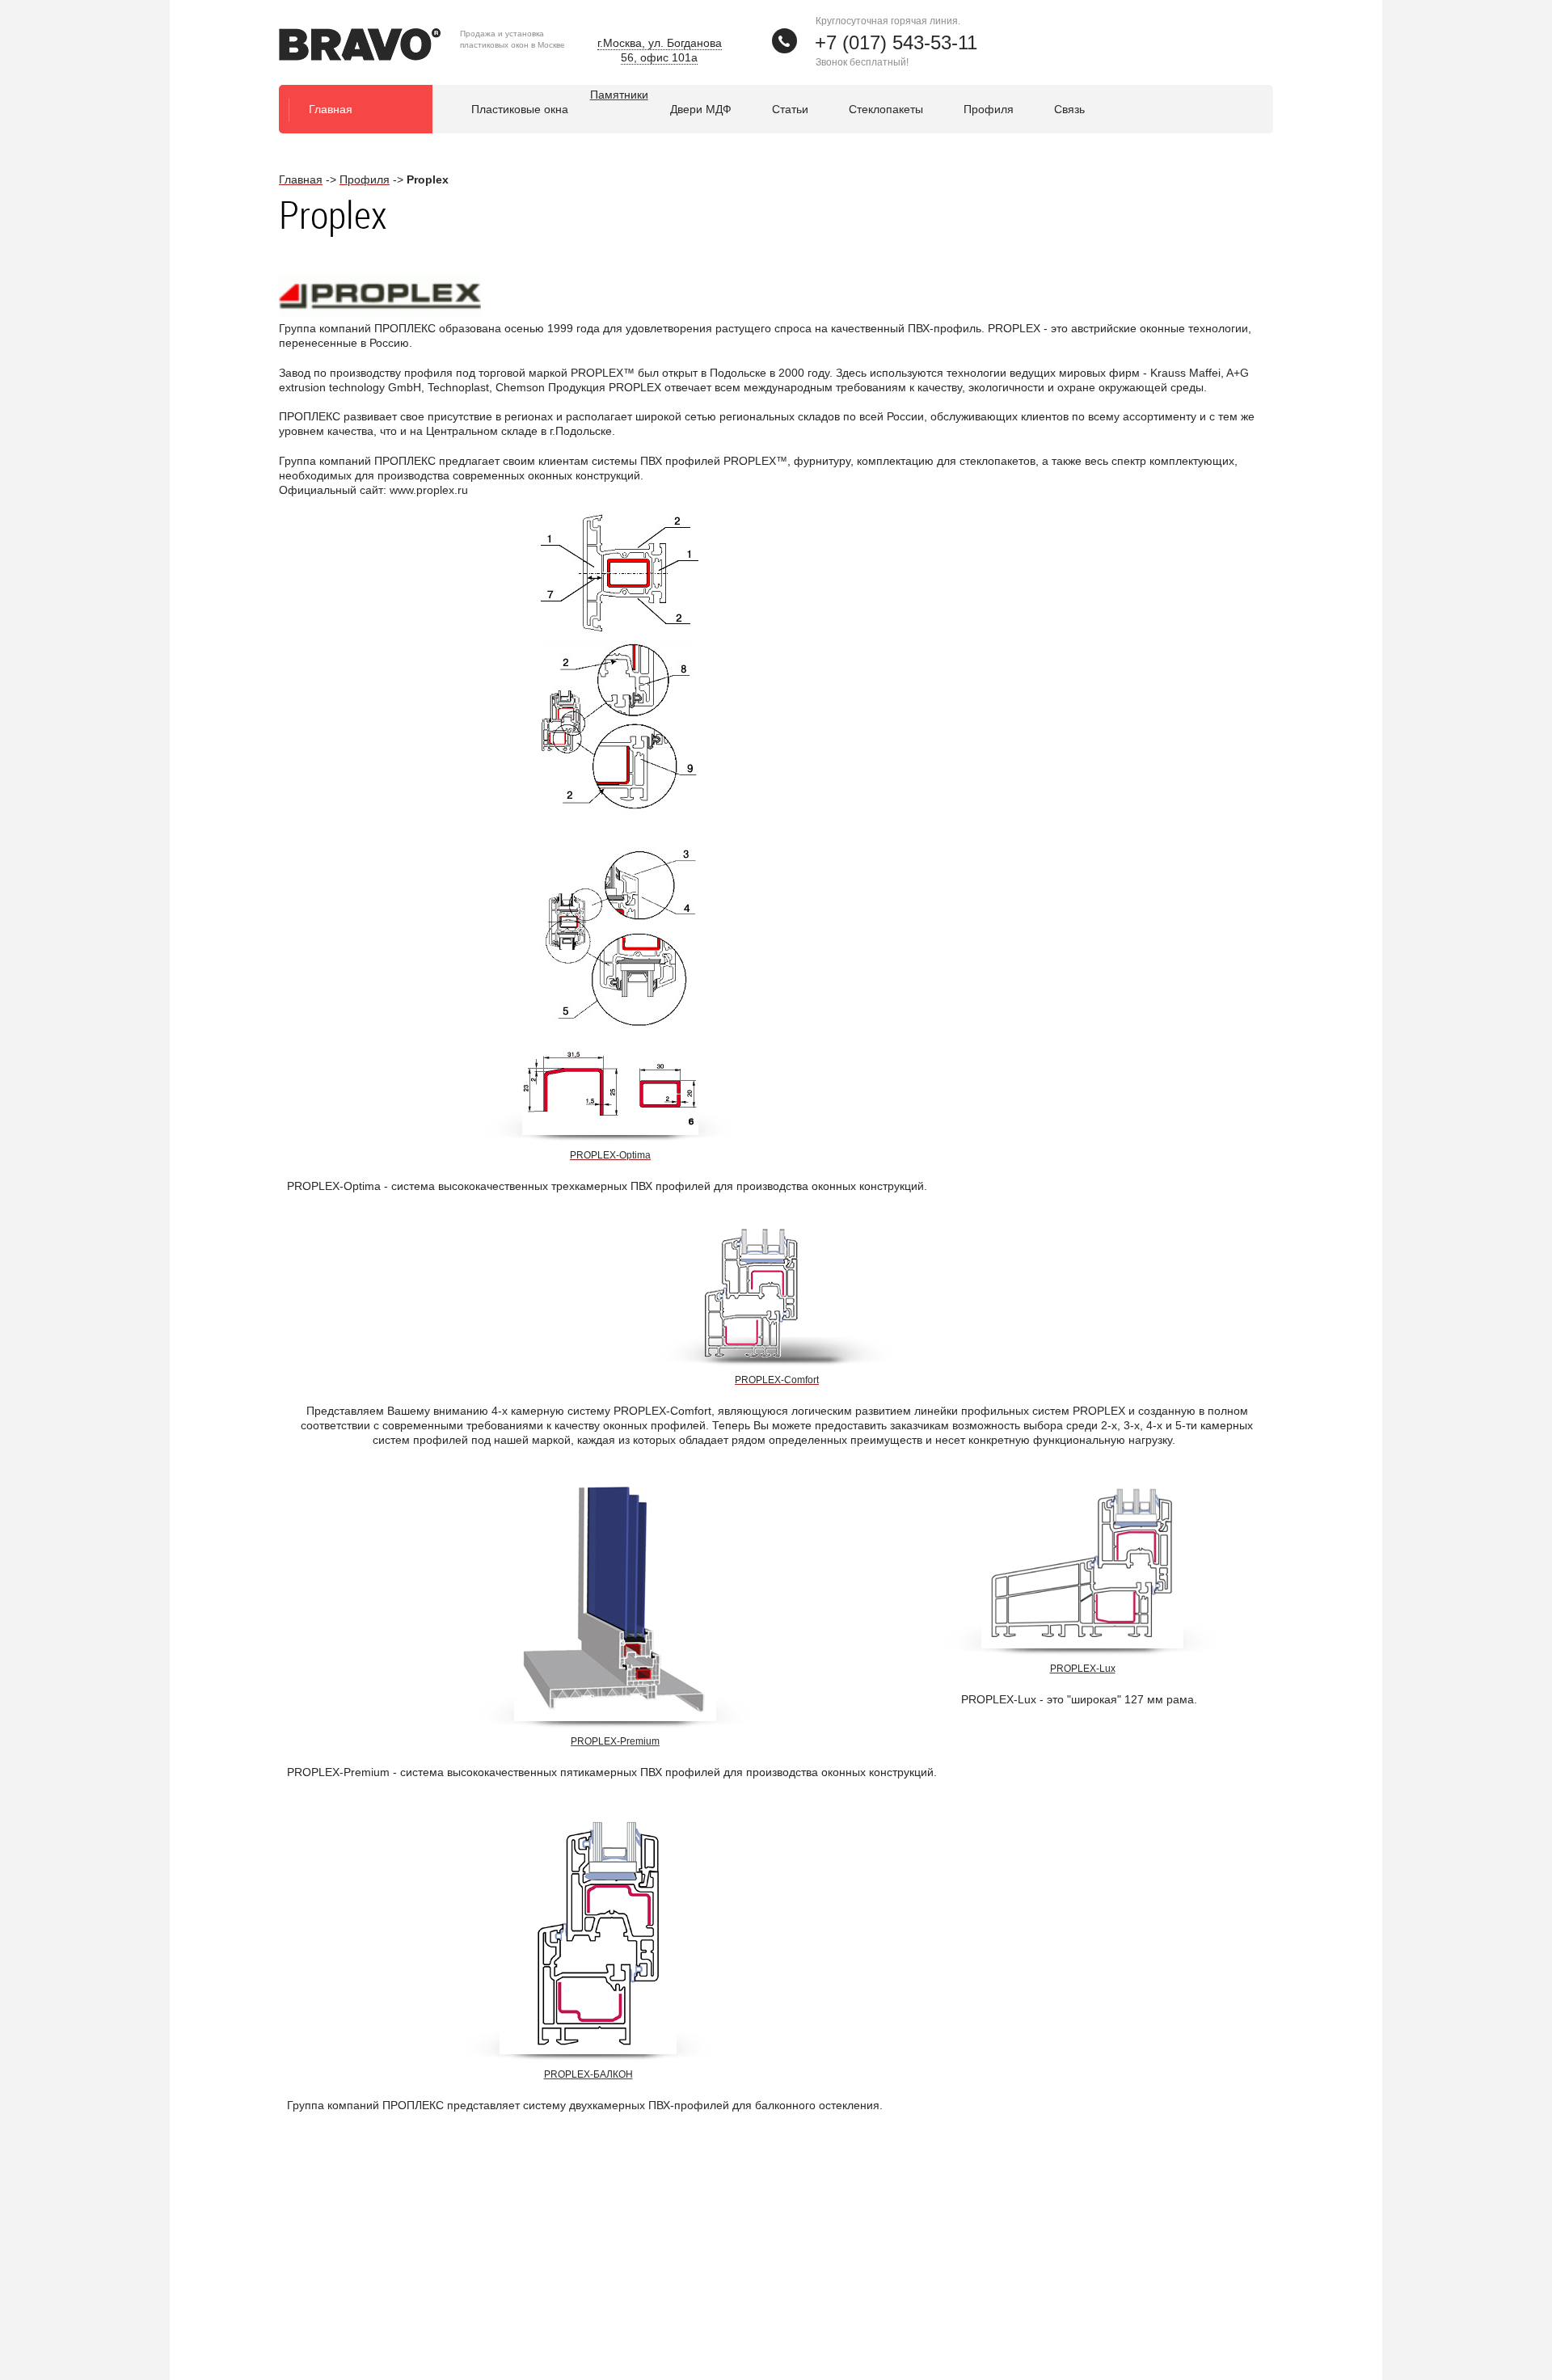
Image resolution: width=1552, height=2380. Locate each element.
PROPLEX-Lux (1083, 1669)
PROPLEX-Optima (610, 1155)
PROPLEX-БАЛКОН (588, 2074)
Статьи (790, 109)
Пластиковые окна (520, 109)
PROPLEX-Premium (615, 1741)
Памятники (619, 95)
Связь (1069, 109)
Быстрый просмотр (612, 1118)
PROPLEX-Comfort (777, 1380)
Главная (331, 109)
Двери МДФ (701, 109)
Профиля (989, 109)
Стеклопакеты (886, 109)
